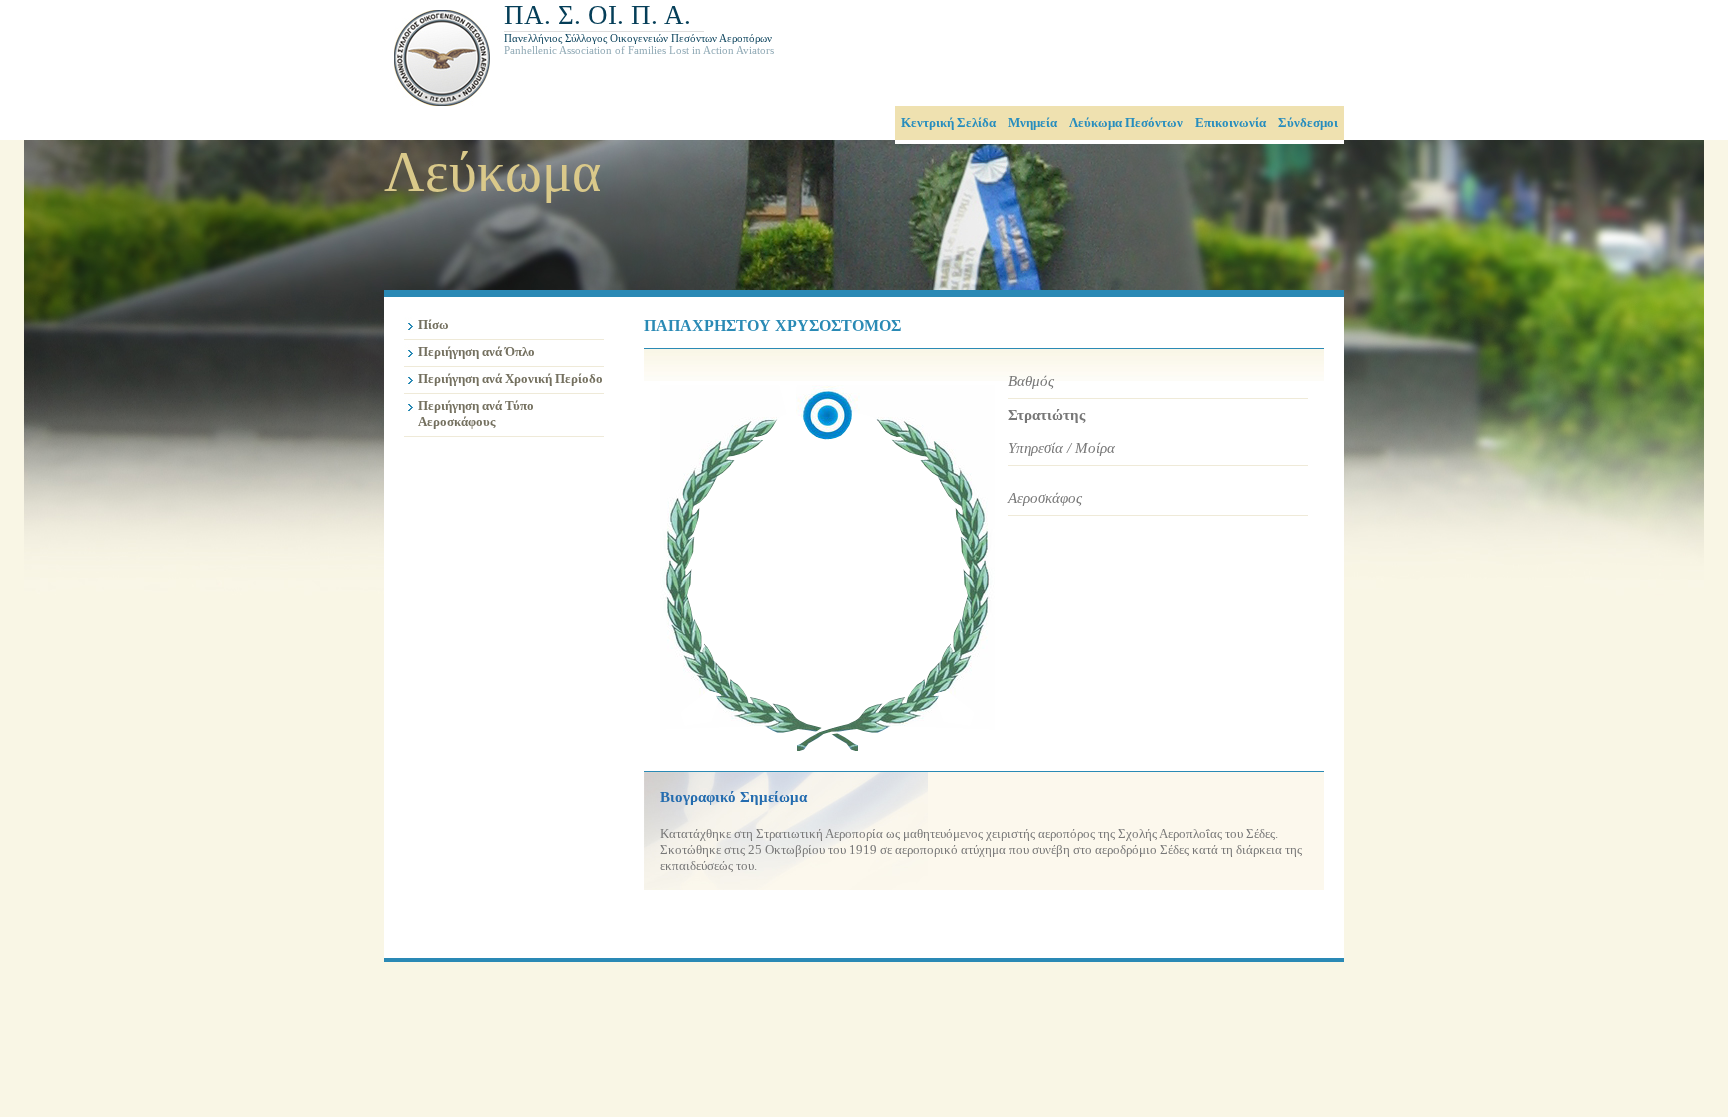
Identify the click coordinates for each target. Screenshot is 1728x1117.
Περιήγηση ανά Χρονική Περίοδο (510, 378)
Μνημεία (1032, 122)
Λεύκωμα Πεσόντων (1126, 122)
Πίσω (433, 324)
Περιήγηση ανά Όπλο (476, 351)
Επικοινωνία (1230, 122)
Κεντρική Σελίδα (948, 122)
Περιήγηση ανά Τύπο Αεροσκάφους (476, 413)
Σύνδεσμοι (1308, 122)
